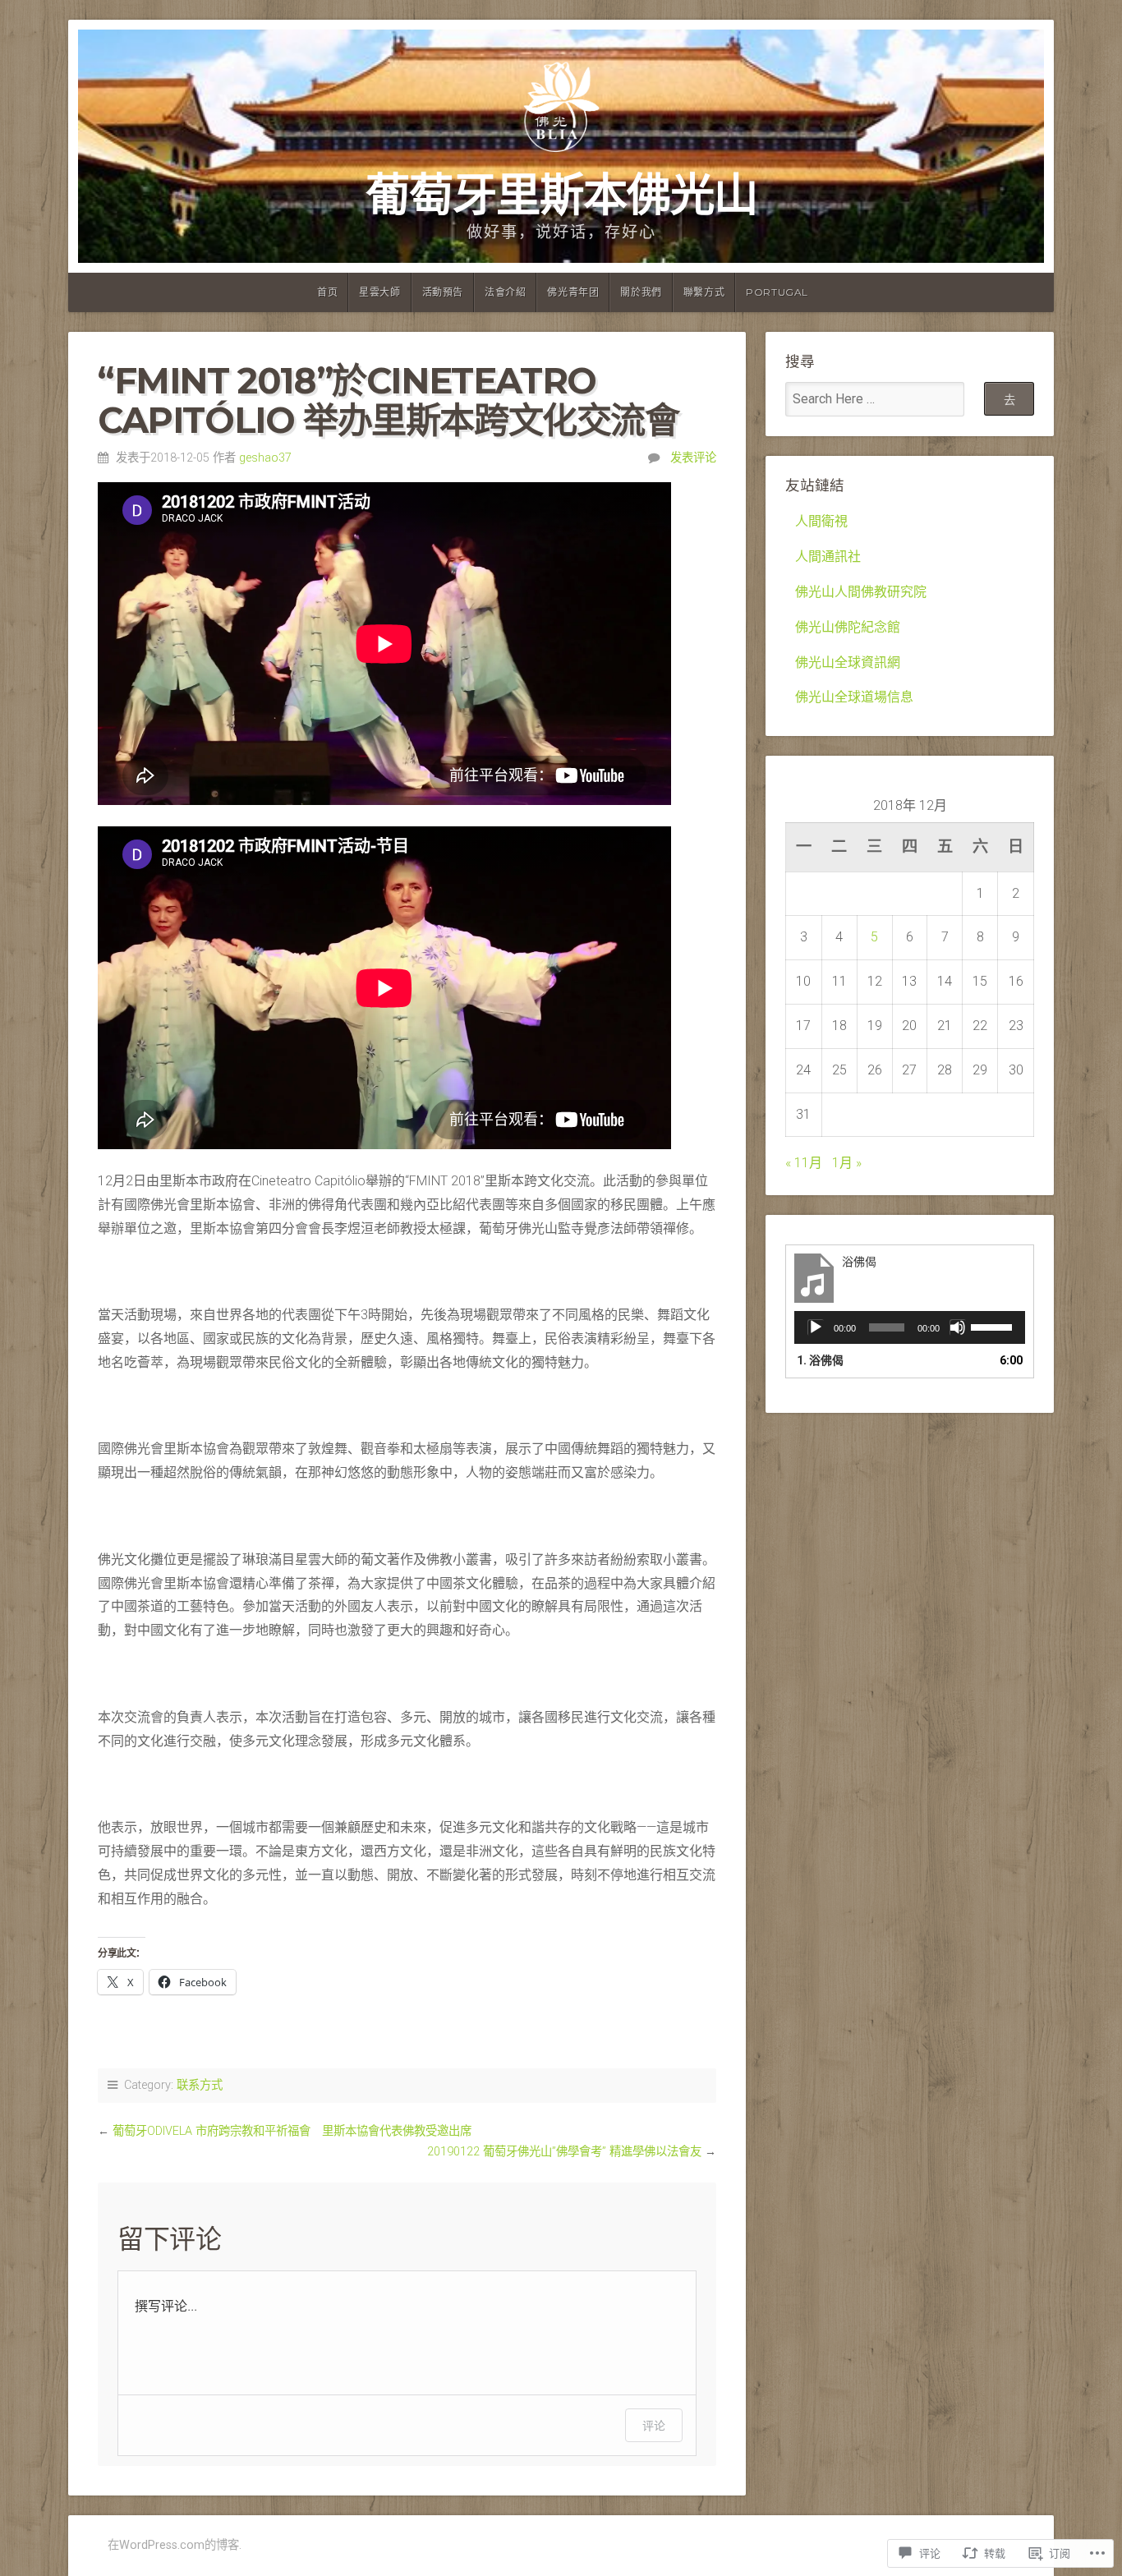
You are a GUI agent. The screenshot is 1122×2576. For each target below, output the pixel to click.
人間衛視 (821, 521)
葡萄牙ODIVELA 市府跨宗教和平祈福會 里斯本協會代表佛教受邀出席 (292, 2131)
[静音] (958, 1327)
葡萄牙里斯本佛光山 (561, 194)
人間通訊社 (828, 557)
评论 (654, 2425)
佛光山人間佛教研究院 (861, 592)
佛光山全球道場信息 (854, 697)
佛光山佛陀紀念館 (848, 627)
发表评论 (693, 458)
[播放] (816, 1327)
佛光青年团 (573, 292)
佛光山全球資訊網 (848, 662)
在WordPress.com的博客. (175, 2545)
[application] (910, 1327)
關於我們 (641, 292)
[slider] (994, 1326)
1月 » (847, 1163)
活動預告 (443, 292)
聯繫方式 (704, 292)
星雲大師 (379, 292)
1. (820, 1360)
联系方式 (200, 2085)
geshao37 (265, 458)
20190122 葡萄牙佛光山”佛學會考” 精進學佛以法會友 (564, 2152)
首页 (327, 292)
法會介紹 (505, 292)
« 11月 (804, 1163)
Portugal (777, 292)
